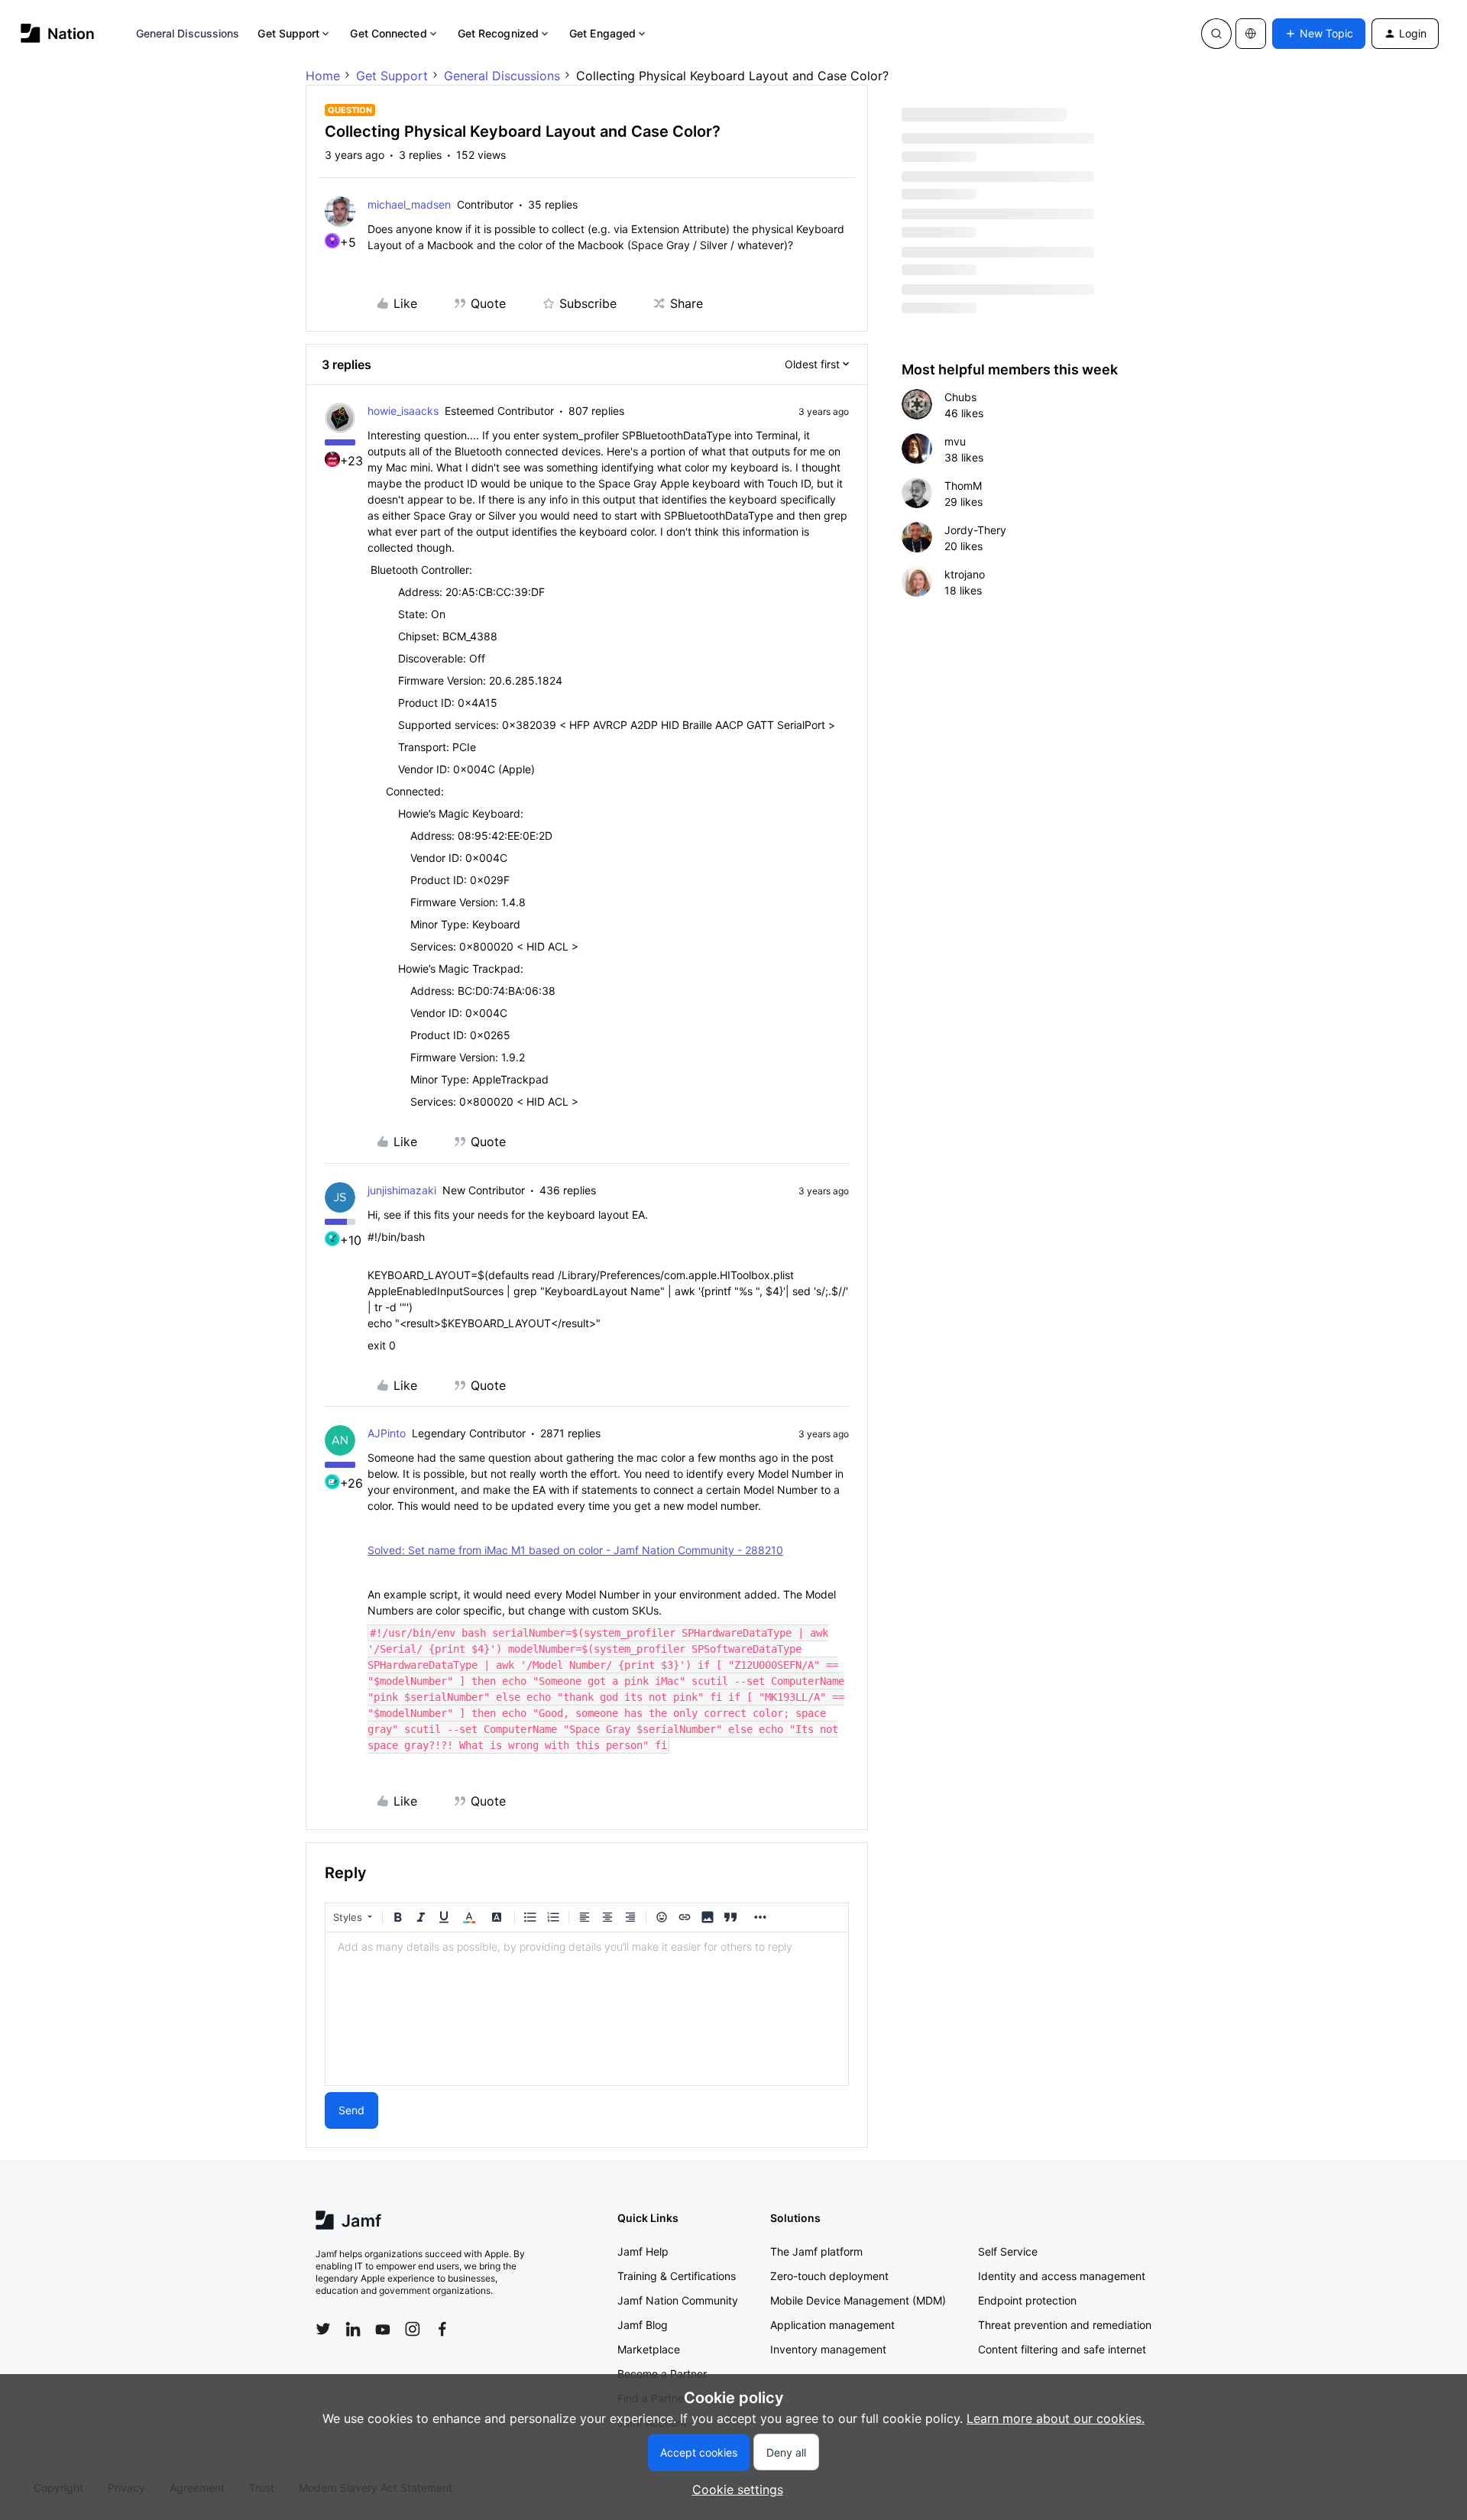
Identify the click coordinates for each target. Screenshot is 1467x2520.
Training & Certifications (677, 2276)
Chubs (960, 397)
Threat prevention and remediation (1065, 2325)
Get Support (288, 33)
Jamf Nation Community (678, 2300)
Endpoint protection (1027, 2300)
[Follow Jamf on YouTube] (383, 2329)
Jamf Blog (643, 2325)
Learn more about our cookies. (1056, 2418)
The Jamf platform (816, 2251)
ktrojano (965, 574)
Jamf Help (643, 2251)
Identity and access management (1062, 2276)
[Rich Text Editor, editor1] (587, 2009)
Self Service (1008, 2251)
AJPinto (387, 1433)
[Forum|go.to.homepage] (58, 33)
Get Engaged (602, 33)
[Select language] (1251, 34)
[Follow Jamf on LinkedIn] (353, 2329)
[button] (1319, 34)
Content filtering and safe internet (1062, 2349)
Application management (832, 2325)
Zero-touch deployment (829, 2276)
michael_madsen (409, 204)
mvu (955, 441)
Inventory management (828, 2349)
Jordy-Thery (975, 530)
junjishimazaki (402, 1190)
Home (323, 76)
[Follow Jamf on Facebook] (442, 2329)
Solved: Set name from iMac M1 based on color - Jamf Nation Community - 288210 (575, 1550)
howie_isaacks (403, 411)
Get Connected (388, 33)
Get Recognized (498, 33)
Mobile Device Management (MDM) (858, 2300)
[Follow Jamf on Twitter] (323, 2329)
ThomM (963, 486)
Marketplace (649, 2349)
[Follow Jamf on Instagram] (413, 2329)
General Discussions (188, 33)
